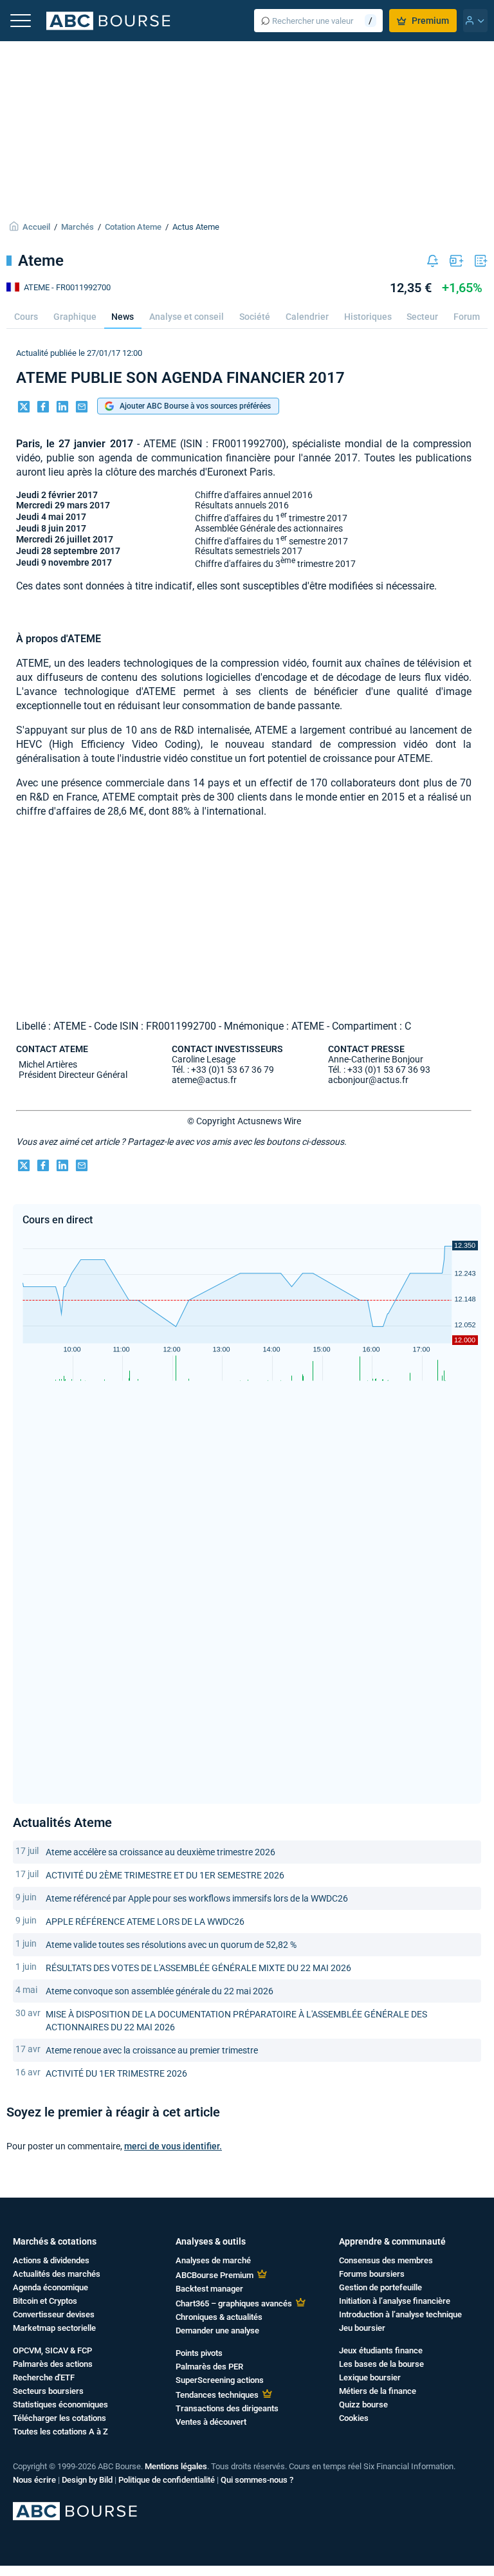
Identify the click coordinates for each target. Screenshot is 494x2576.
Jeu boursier (362, 2328)
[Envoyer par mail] (82, 408)
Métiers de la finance (378, 2391)
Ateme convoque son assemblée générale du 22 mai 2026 (160, 1991)
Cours (26, 317)
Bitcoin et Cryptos (45, 2301)
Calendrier (307, 317)
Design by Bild (87, 2480)
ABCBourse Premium (215, 2275)
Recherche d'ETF (44, 2377)
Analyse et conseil (187, 317)
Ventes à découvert (211, 2422)
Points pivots (199, 2353)
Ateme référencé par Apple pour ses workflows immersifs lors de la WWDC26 (197, 1898)
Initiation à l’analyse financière (395, 2301)
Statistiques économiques (60, 2405)
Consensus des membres (386, 2260)
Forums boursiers (372, 2274)
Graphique (75, 317)
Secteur (422, 317)
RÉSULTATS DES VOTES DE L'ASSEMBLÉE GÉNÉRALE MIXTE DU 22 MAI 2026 (198, 1968)
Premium (430, 21)
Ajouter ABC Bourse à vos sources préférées (195, 406)
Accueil (36, 227)
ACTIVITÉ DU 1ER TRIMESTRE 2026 (116, 2073)
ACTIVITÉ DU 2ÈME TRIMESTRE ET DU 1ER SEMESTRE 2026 (165, 1875)
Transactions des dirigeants (227, 2408)
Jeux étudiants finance (381, 2350)
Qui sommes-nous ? (257, 2480)
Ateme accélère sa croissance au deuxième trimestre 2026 (160, 1852)
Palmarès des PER (209, 2367)
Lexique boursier (370, 2377)
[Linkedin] (62, 408)
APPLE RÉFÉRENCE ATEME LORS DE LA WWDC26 (145, 1922)
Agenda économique (50, 2287)
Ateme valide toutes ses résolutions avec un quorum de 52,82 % (171, 1945)
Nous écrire (34, 2480)
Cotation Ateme (133, 227)
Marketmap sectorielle (54, 2328)
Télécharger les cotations (59, 2418)
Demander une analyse (217, 2330)
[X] (24, 408)
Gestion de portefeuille (380, 2287)
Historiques (368, 317)
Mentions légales (176, 2466)
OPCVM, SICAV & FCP (52, 2350)
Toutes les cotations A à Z (60, 2432)
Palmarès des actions (53, 2364)
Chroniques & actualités (219, 2317)
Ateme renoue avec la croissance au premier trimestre (152, 2050)
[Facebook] (43, 408)
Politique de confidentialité (167, 2480)
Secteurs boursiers (48, 2391)
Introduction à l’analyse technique (400, 2314)
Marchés (78, 227)
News (123, 317)
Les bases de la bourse (381, 2364)
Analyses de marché (213, 2260)
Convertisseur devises (54, 2314)
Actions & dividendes (51, 2260)
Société (255, 317)
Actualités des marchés (57, 2274)
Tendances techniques (217, 2395)
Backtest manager (209, 2289)
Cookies (354, 2418)
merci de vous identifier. (173, 2146)
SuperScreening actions (220, 2380)
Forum (467, 317)
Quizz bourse (363, 2405)
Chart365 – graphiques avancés (234, 2303)
